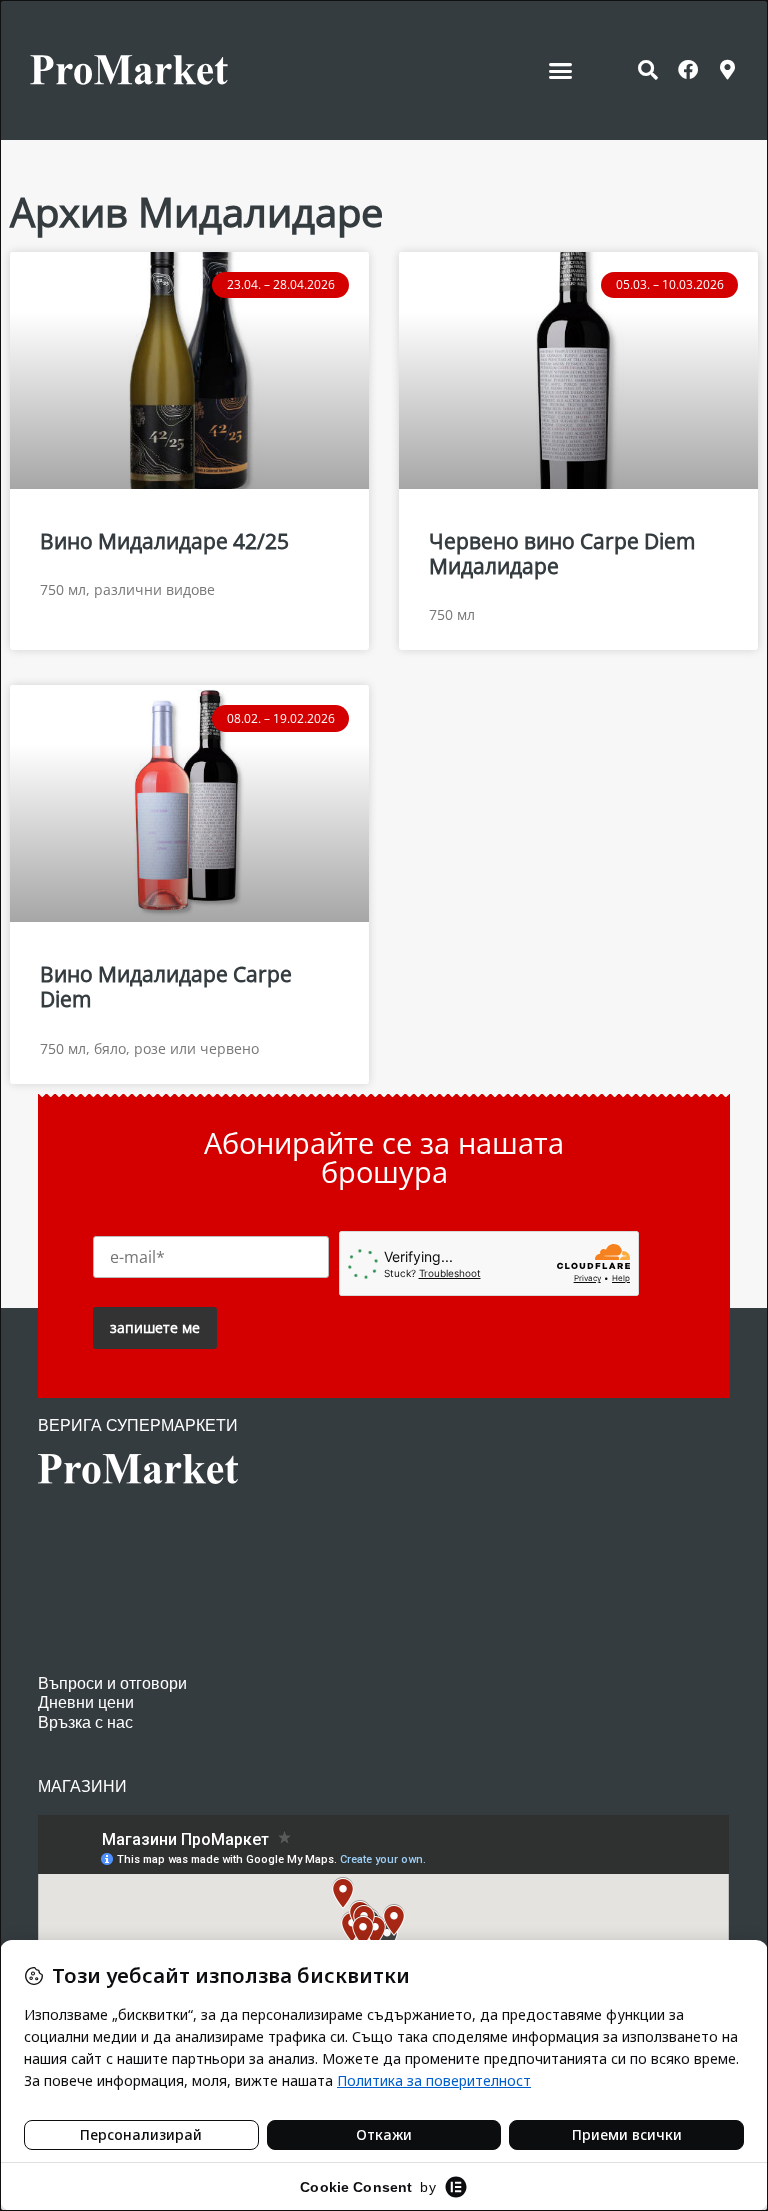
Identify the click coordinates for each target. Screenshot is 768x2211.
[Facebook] (688, 70)
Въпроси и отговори (112, 1683)
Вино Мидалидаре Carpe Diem (166, 986)
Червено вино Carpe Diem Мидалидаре (562, 553)
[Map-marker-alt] (728, 70)
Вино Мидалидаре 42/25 (164, 541)
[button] (561, 70)
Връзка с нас (85, 1722)
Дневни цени (86, 1702)
